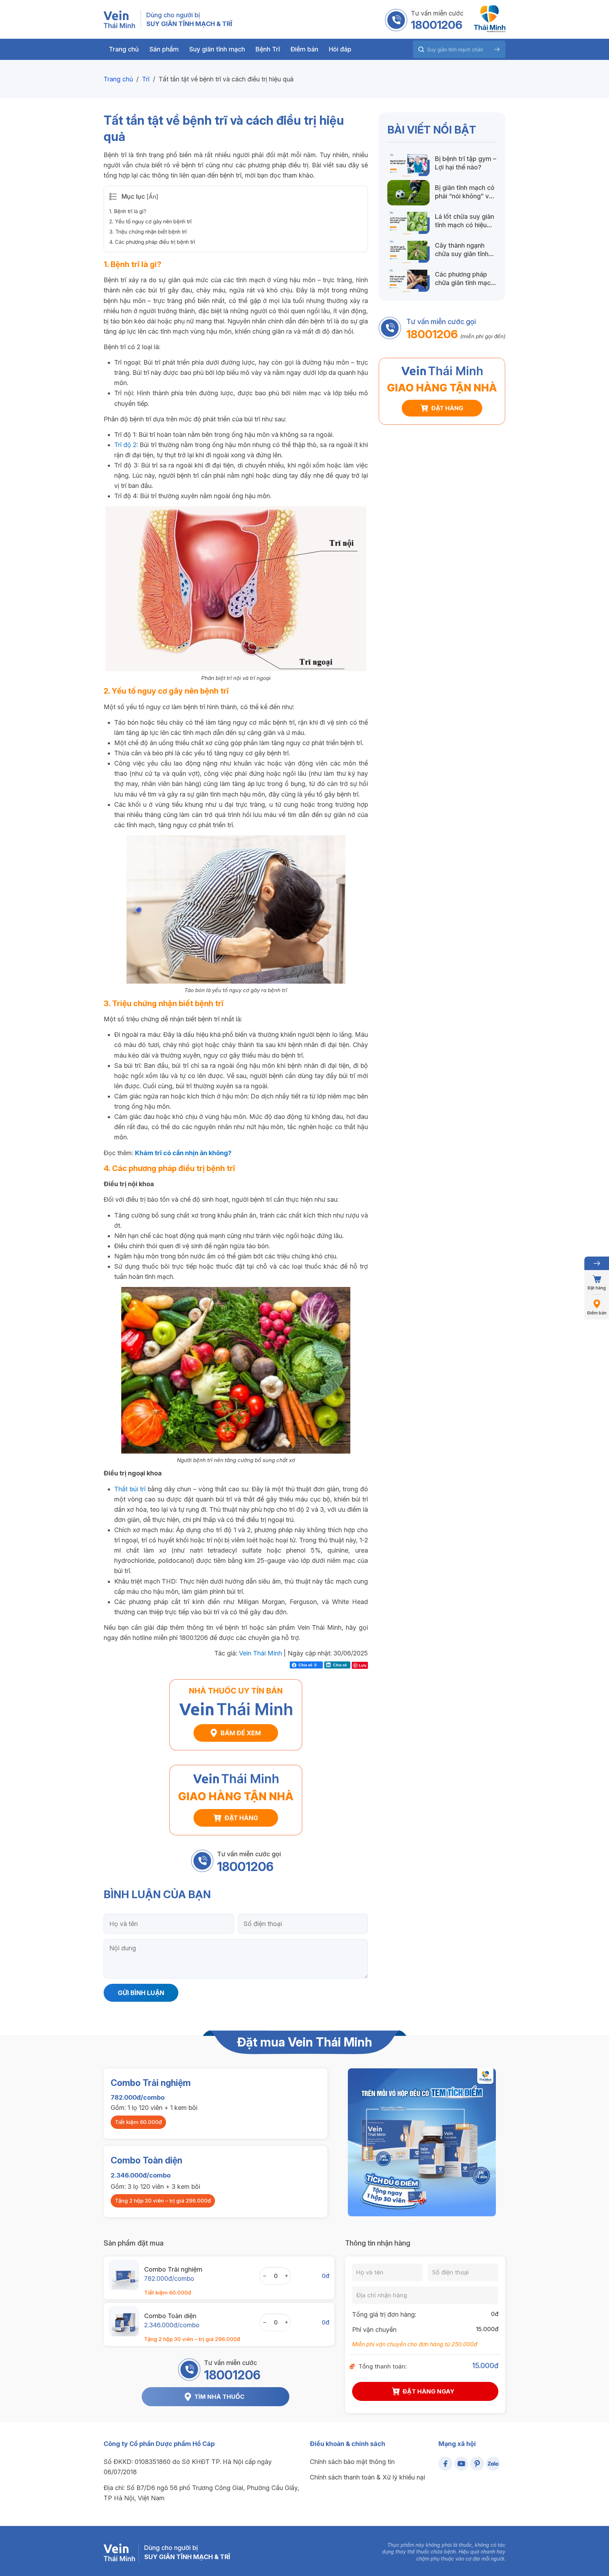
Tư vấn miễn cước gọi (249, 1854)
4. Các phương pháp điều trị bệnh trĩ (152, 242)
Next (498, 2142)
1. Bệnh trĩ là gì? (128, 211)
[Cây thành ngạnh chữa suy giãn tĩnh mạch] (408, 250)
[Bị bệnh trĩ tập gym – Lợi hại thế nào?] (408, 164)
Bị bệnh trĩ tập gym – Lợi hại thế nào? (466, 163)
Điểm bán (597, 1313)
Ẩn (152, 197)
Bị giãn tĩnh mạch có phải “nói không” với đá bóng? (465, 192)
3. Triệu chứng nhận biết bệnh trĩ (148, 232)
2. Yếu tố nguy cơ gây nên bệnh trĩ (150, 221)
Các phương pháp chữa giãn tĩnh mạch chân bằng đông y (465, 279)
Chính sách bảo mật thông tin (352, 2462)
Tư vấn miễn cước (437, 13)
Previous (346, 2142)
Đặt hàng (597, 1288)
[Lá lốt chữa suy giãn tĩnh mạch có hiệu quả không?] (408, 222)
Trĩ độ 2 (125, 445)
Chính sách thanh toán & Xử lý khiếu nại (367, 2477)
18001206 (437, 25)
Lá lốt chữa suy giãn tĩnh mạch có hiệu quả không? (465, 221)
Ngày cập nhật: (310, 1653)
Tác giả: (227, 1653)
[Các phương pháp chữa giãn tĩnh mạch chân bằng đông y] (408, 279)
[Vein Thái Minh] (119, 19)
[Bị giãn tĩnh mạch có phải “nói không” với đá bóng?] (408, 193)
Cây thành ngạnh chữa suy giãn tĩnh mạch (462, 250)
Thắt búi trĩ (130, 1489)
